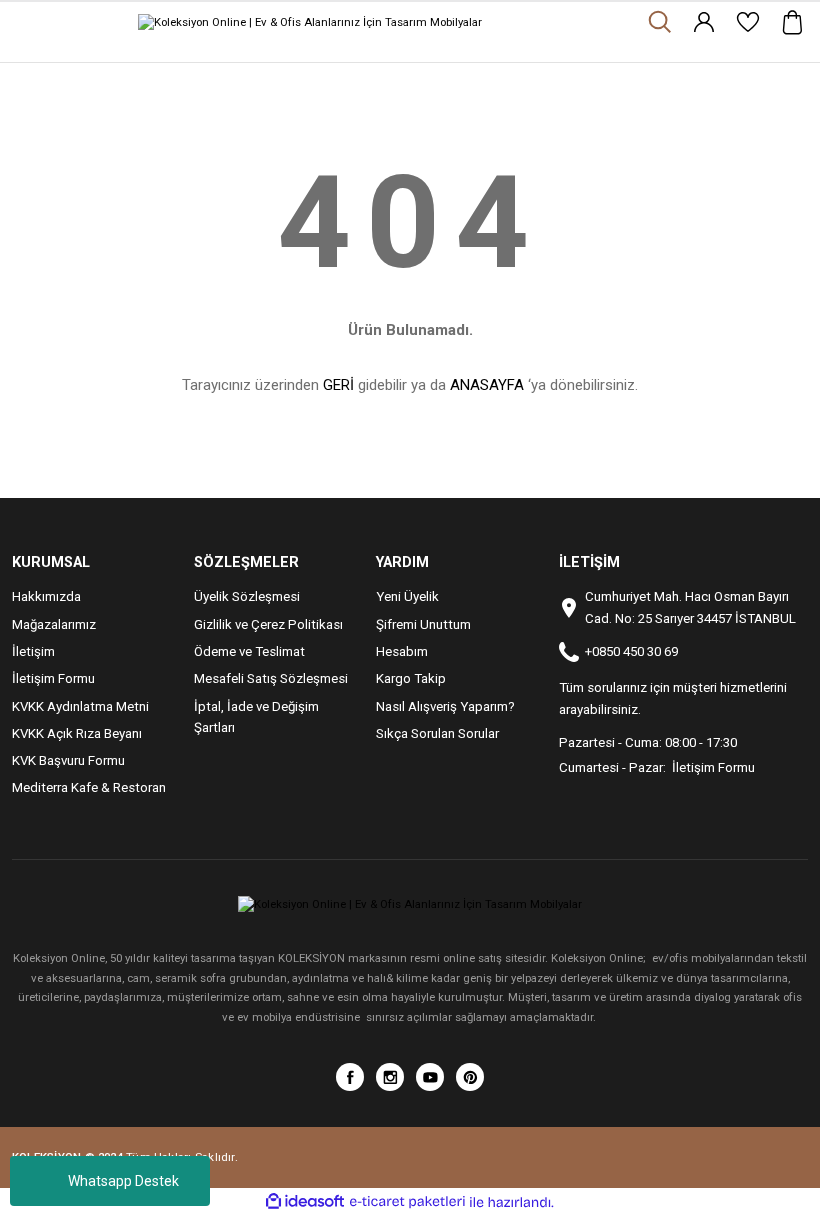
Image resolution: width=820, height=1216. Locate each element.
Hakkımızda (46, 596)
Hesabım (402, 651)
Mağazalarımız (54, 624)
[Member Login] (704, 22)
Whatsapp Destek (123, 1181)
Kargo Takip (411, 678)
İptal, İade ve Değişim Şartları (256, 717)
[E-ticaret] (407, 1202)
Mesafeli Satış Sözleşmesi (271, 678)
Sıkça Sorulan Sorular (437, 733)
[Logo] (310, 22)
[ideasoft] (305, 1202)
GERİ (338, 385)
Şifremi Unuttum (423, 624)
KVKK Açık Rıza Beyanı (77, 733)
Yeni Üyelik (407, 596)
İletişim (33, 651)
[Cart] (792, 22)
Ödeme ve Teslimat (249, 651)
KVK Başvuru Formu (68, 760)
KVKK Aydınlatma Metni (80, 706)
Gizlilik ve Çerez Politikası (268, 624)
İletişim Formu (53, 678)
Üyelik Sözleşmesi (247, 596)
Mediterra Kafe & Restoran (89, 787)
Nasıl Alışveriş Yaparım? (445, 706)
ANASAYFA (487, 385)
